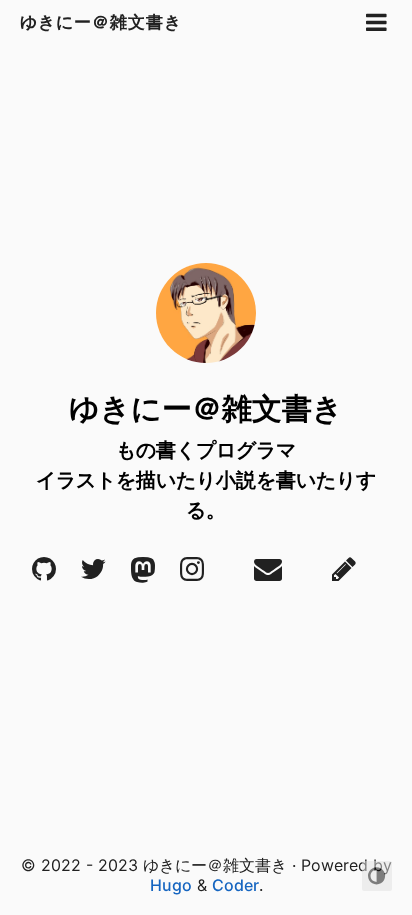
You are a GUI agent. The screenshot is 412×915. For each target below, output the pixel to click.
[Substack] (268, 573)
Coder (235, 885)
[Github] (44, 573)
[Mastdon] (143, 573)
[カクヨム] (344, 573)
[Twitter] (93, 573)
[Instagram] (192, 573)
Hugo (171, 885)
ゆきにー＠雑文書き (101, 22)
